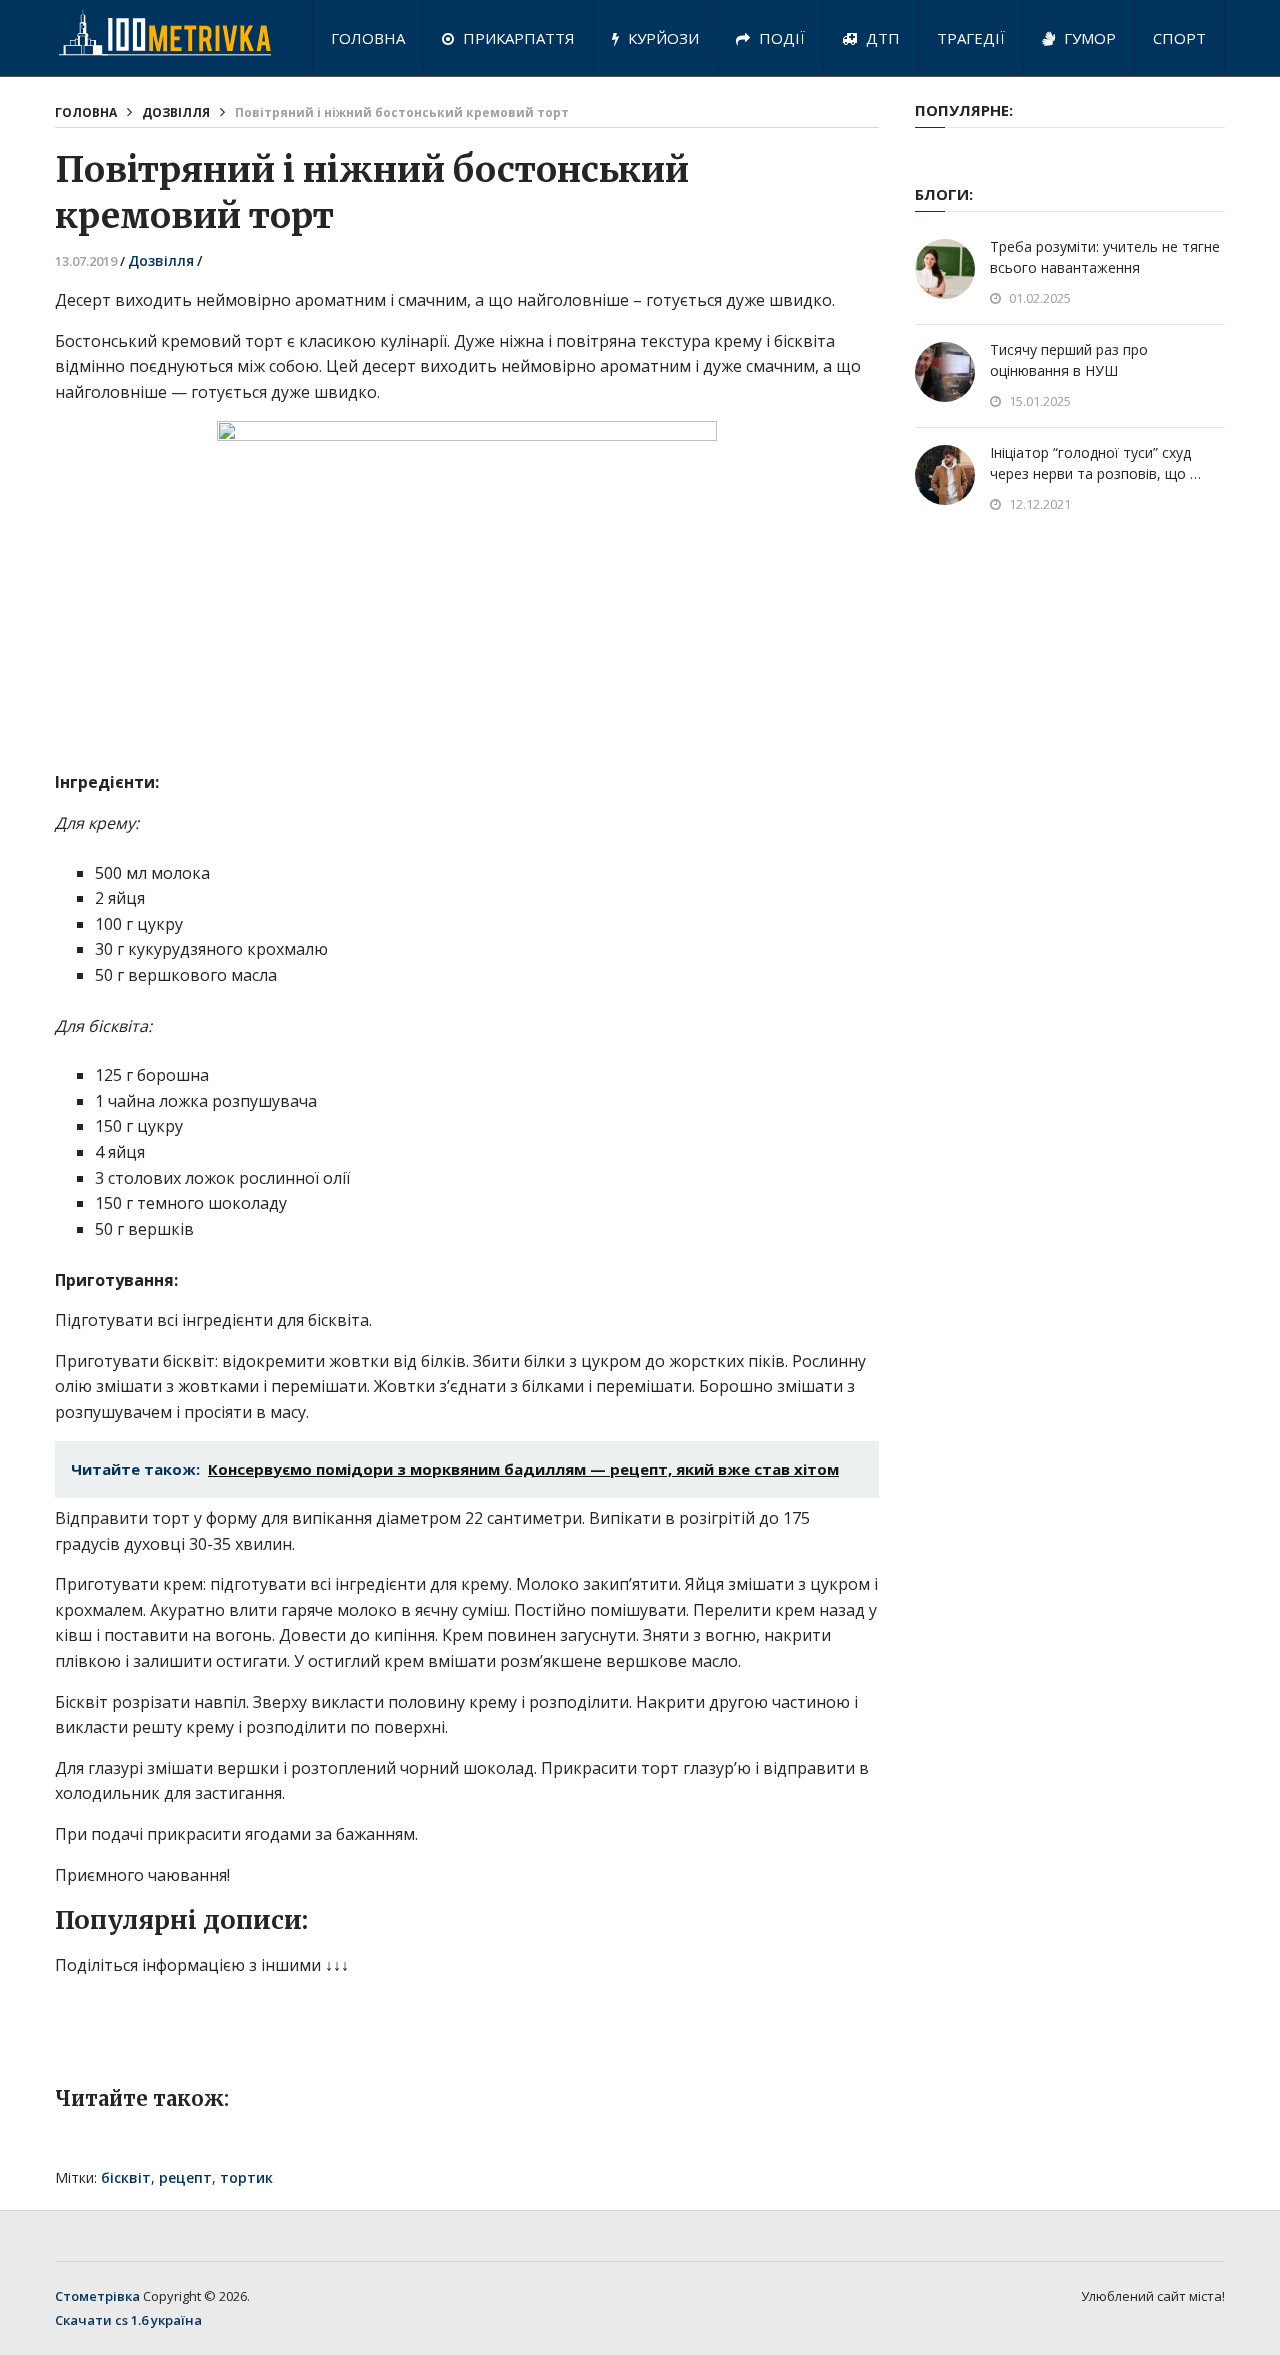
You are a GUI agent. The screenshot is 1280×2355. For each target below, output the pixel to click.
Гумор (1088, 38)
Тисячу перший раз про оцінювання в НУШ (1069, 360)
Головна (368, 38)
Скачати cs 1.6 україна (128, 2320)
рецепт (185, 2177)
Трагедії (971, 38)
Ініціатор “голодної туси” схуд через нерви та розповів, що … (1095, 463)
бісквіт (126, 2177)
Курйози (661, 38)
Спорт (1179, 38)
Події (780, 38)
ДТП (881, 38)
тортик (246, 2177)
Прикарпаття (517, 38)
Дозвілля (176, 112)
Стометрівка (97, 2296)
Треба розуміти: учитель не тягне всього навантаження (1105, 257)
